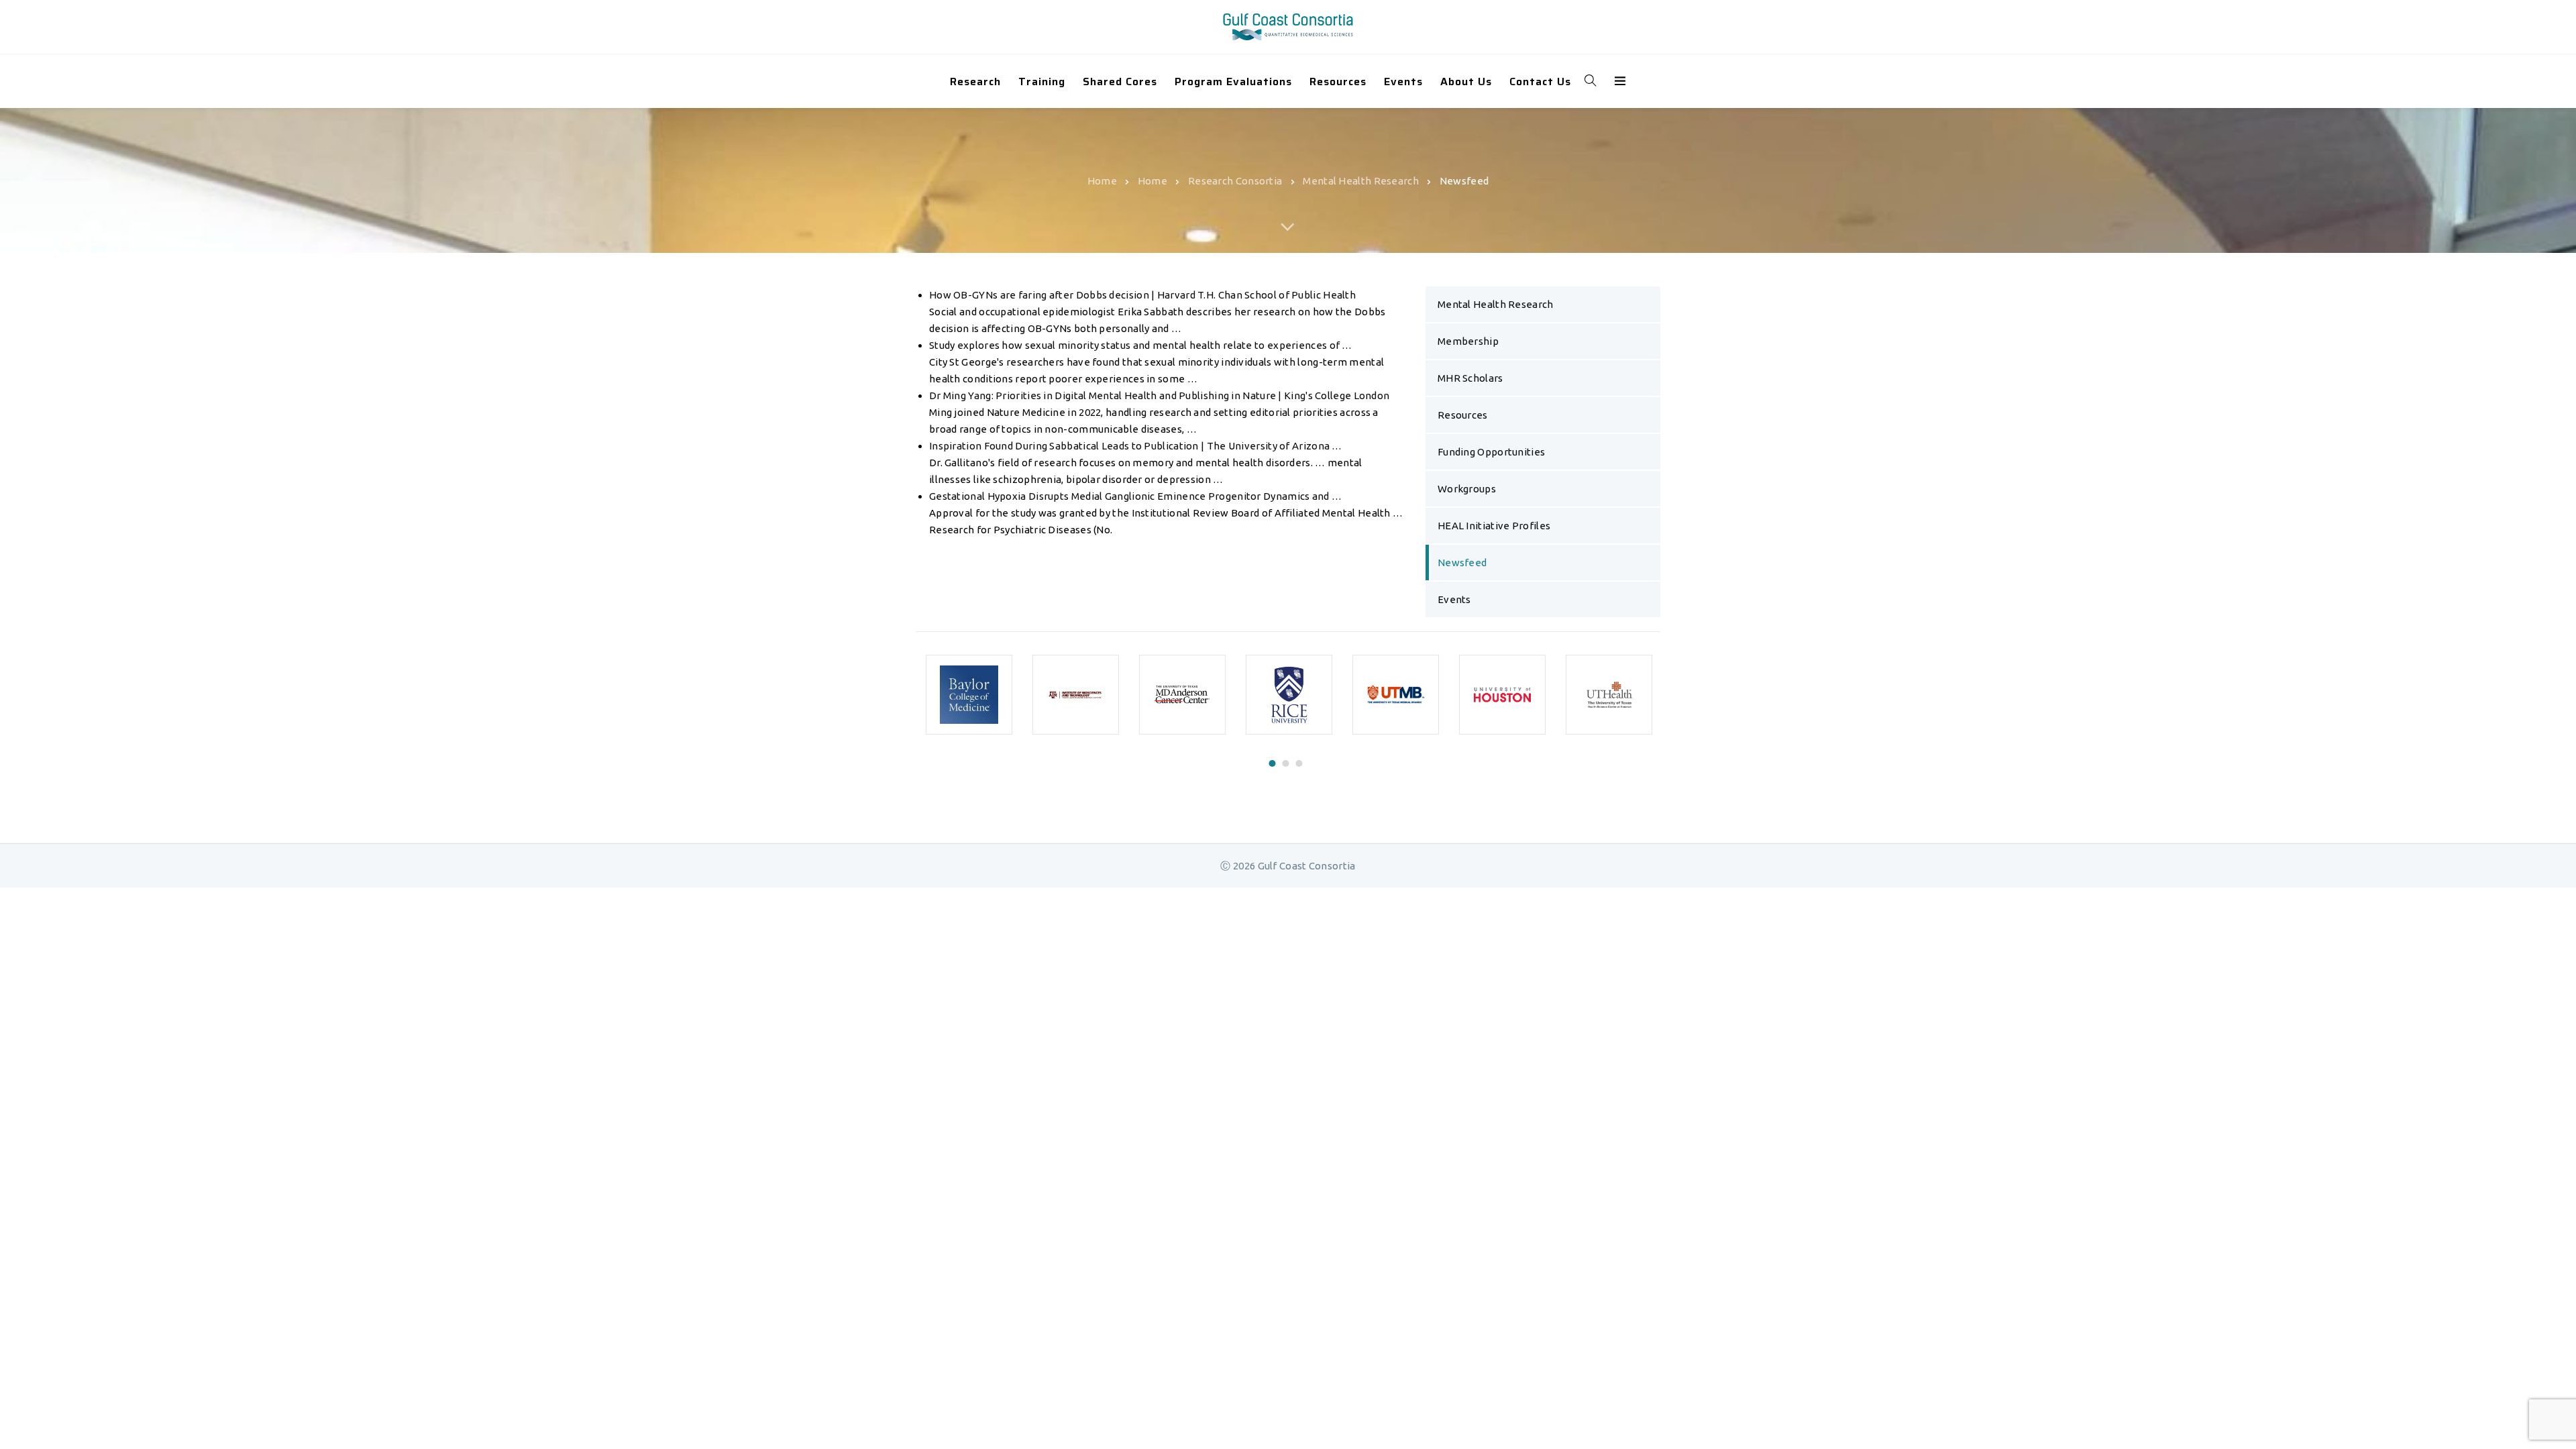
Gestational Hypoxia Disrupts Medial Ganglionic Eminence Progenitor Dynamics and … (1135, 496)
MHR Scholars (1470, 378)
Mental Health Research (1361, 180)
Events (1454, 599)
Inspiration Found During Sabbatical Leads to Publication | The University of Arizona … (1136, 446)
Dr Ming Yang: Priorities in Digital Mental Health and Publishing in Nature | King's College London (1159, 395)
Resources (1463, 415)
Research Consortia (1235, 180)
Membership (1468, 341)
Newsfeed (1462, 562)
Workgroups (1467, 489)
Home (1102, 180)
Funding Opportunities (1491, 452)
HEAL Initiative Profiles (1494, 526)
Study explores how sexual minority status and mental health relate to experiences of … (1141, 345)
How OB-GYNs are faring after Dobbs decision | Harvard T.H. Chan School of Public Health (1142, 295)
